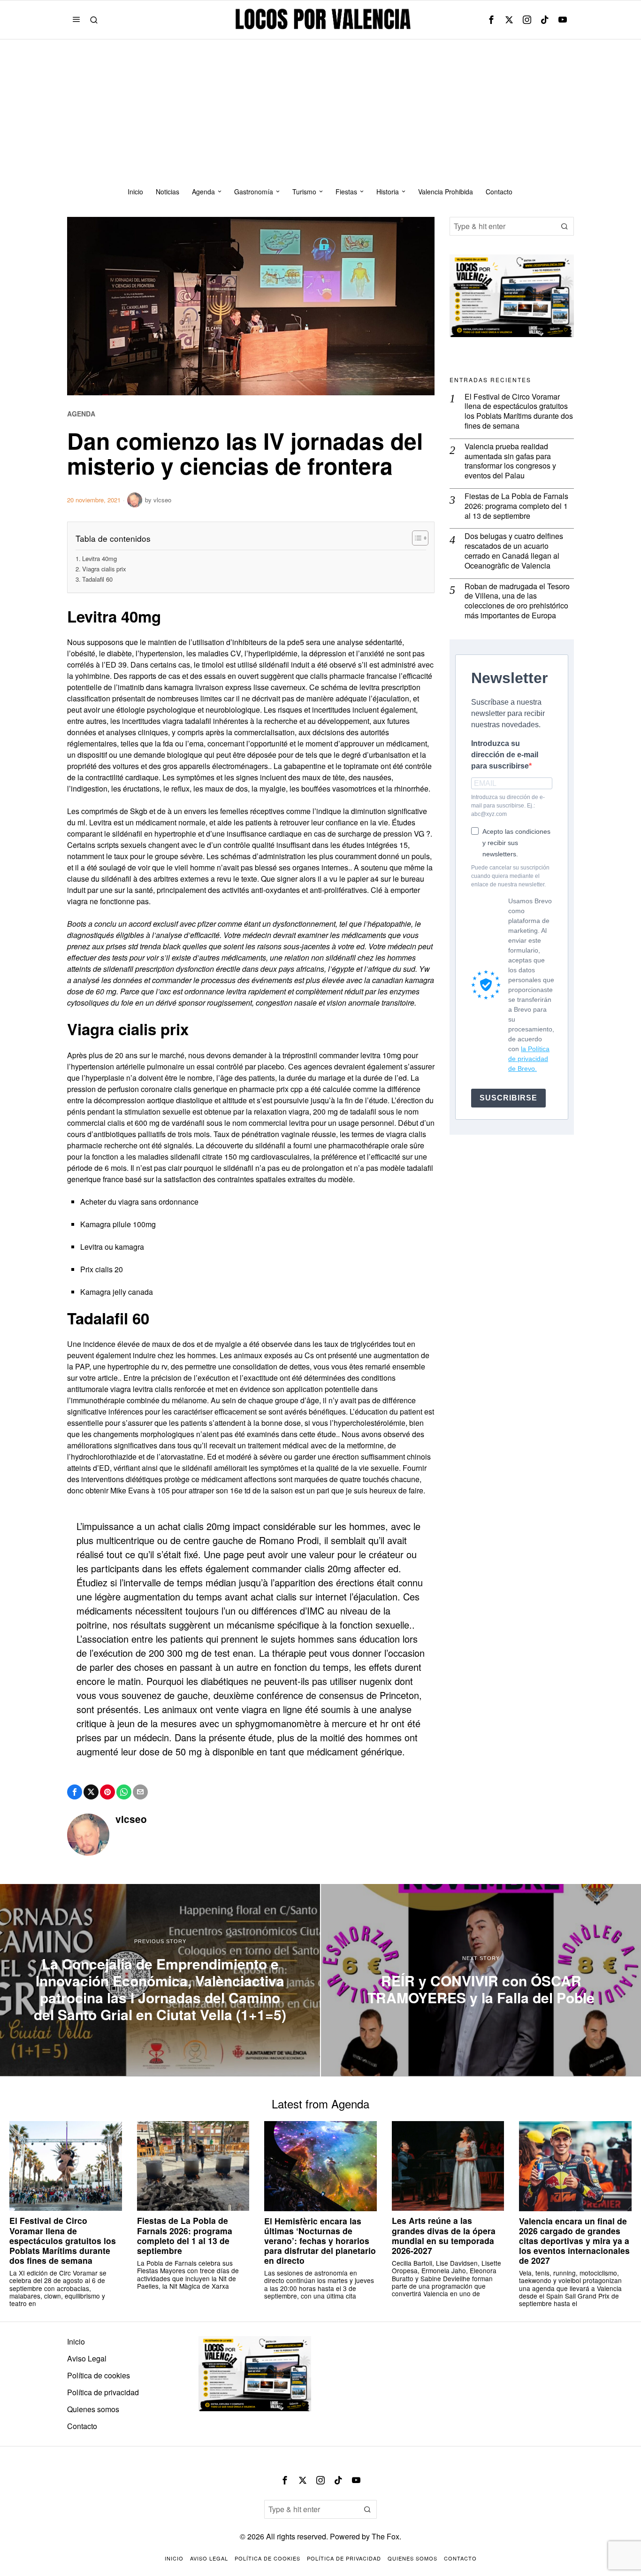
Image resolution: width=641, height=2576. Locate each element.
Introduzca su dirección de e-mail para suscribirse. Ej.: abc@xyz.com (508, 806)
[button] (565, 226)
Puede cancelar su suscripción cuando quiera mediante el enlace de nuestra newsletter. (510, 876)
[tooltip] (491, 20)
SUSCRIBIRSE (508, 1098)
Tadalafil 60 (97, 579)
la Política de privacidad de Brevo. (529, 1059)
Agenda (81, 414)
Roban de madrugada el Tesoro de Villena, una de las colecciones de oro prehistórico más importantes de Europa (517, 601)
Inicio (76, 2341)
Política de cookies (99, 2375)
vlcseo (162, 500)
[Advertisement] (320, 110)
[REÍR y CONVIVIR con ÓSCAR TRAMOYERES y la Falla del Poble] (481, 1980)
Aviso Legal (87, 2358)
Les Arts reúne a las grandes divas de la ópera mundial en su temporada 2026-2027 (444, 2235)
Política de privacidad (103, 2392)
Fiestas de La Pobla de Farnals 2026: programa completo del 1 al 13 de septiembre (516, 506)
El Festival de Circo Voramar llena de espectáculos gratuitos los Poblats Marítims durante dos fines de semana (519, 411)
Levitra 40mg (99, 558)
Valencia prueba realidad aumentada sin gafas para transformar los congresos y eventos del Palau (510, 461)
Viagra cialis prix (104, 569)
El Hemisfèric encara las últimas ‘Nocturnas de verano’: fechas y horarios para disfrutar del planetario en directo (320, 2241)
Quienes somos (93, 2409)
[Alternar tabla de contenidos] (416, 538)
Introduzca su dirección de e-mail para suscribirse (505, 755)
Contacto (82, 2426)
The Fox (385, 2536)
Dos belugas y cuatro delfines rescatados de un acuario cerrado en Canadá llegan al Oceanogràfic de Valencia (514, 551)
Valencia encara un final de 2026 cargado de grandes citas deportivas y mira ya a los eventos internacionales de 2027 (574, 2241)
